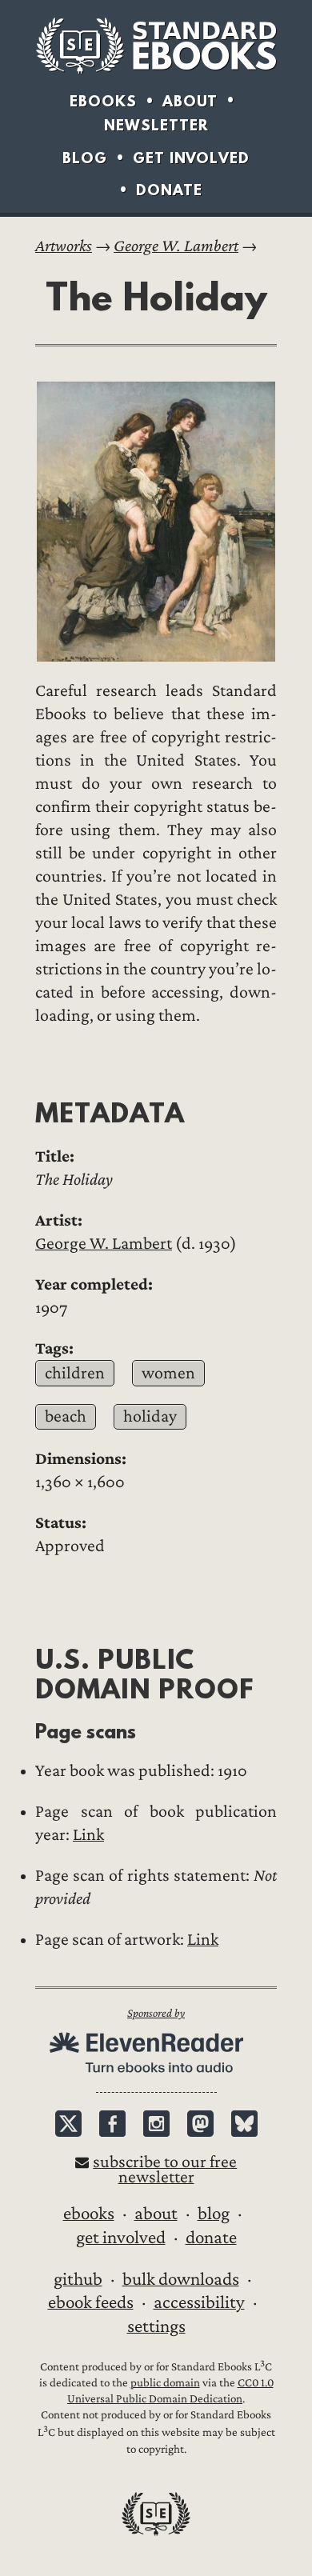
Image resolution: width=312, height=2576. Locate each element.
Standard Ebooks (156, 46)
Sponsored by (156, 2013)
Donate (169, 190)
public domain (165, 2383)
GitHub (78, 2279)
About (190, 101)
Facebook (112, 2124)
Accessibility (199, 2302)
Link (88, 1835)
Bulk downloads (181, 2279)
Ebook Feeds (91, 2302)
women (168, 1373)
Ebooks (103, 101)
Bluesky (244, 2124)
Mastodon (200, 2124)
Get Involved (191, 158)
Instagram (156, 2124)
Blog (85, 158)
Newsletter (156, 125)
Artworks (64, 246)
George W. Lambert (176, 246)
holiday (150, 1416)
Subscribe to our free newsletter (165, 2170)
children (75, 1373)
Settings (156, 2326)
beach (66, 1416)
